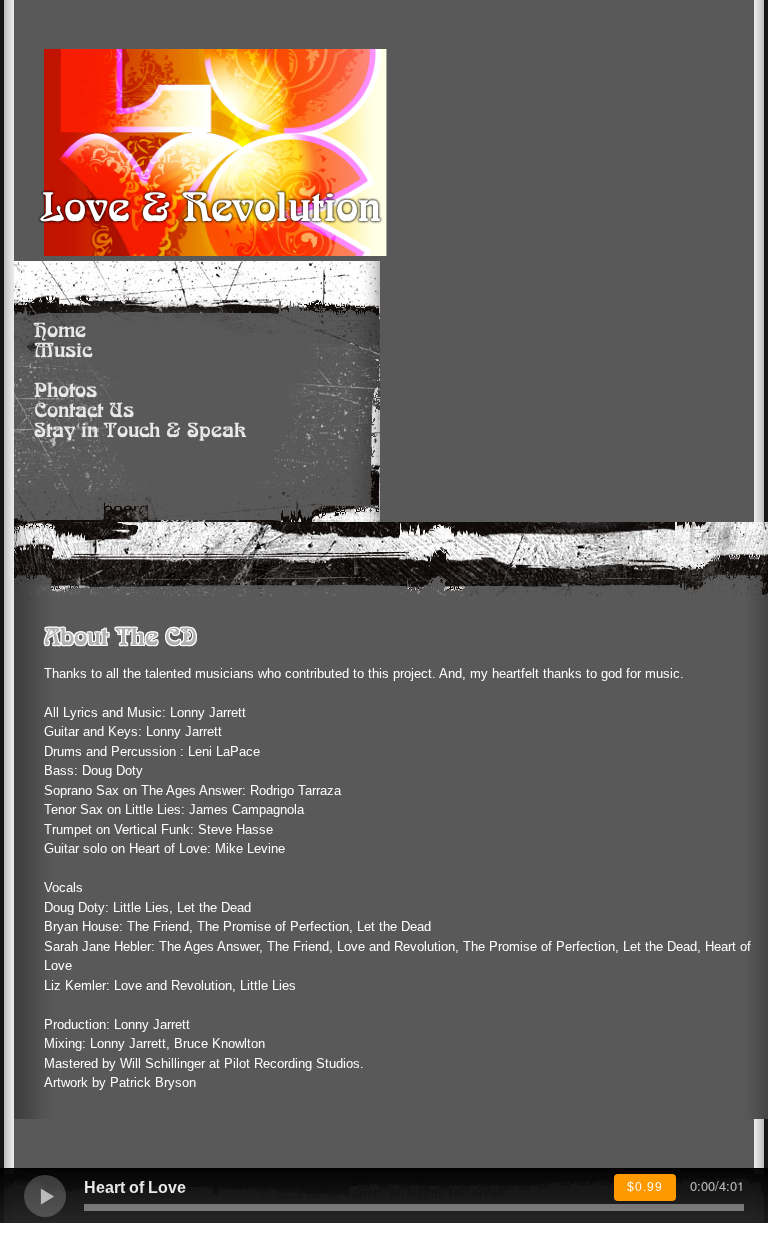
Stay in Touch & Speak (140, 431)
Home (60, 331)
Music (63, 351)
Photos (65, 391)
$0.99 (645, 1187)
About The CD (97, 371)
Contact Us (84, 411)
